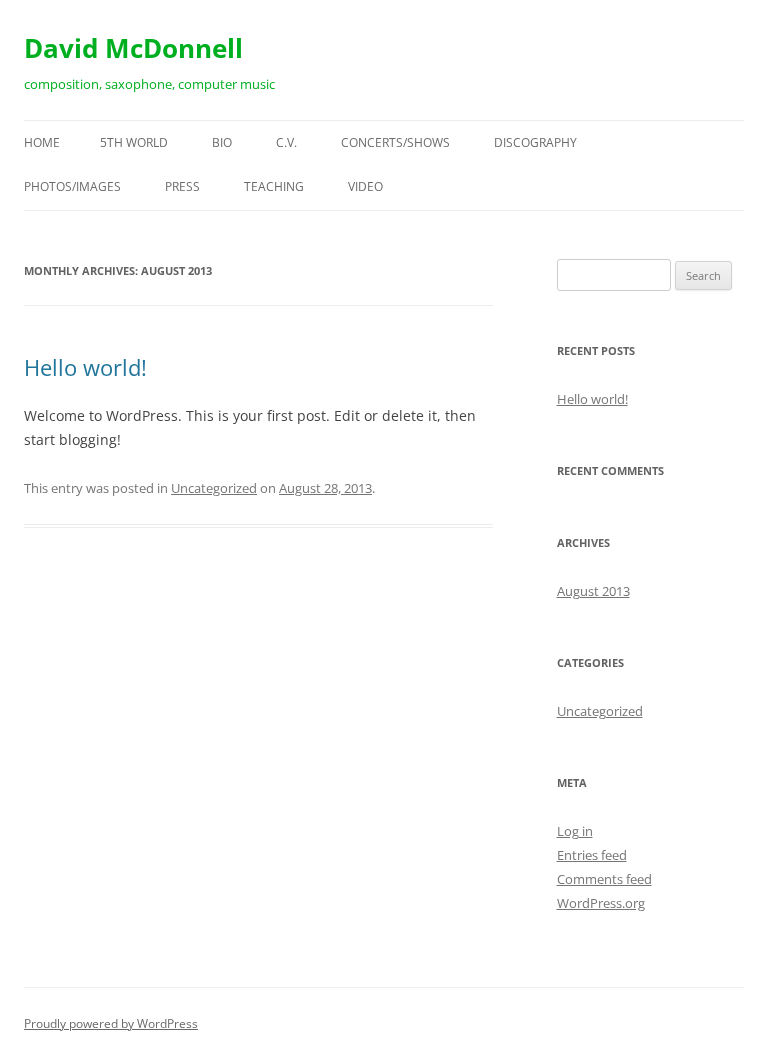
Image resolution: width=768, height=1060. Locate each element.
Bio (222, 142)
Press (182, 186)
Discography (535, 142)
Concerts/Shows (395, 142)
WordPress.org (601, 903)
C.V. (286, 142)
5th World (134, 142)
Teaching (274, 186)
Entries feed (592, 855)
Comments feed (604, 879)
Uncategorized (214, 488)
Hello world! (85, 367)
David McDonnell (133, 48)
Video (365, 186)
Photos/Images (72, 186)
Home (42, 142)
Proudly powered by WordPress (111, 1023)
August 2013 (593, 591)
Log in (575, 831)
